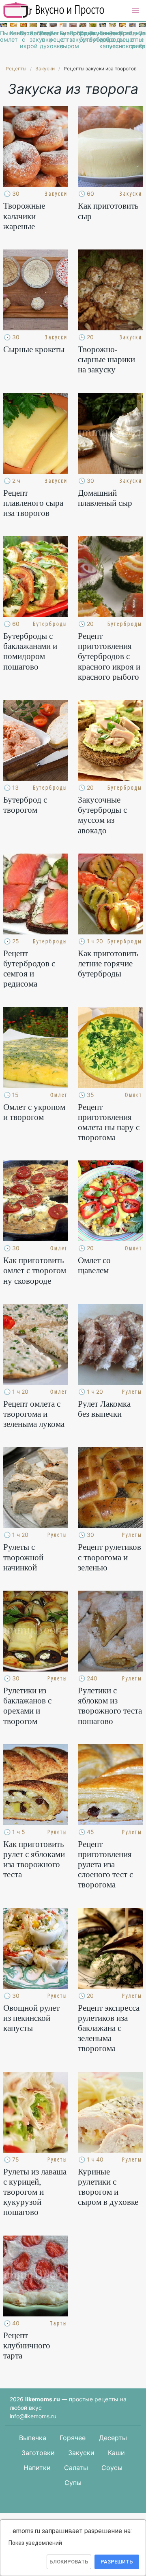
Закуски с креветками (142, 40)
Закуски (81, 2453)
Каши (116, 2453)
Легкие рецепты (53, 36)
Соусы (112, 2468)
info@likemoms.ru (33, 2416)
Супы (73, 2483)
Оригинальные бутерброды (83, 36)
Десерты (113, 2438)
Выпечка (33, 2438)
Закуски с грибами (132, 40)
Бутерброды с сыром (63, 40)
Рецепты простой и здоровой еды (54, 10)
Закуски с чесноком (113, 40)
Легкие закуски (33, 36)
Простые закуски (73, 36)
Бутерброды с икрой (23, 40)
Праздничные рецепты (122, 36)
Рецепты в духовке (43, 40)
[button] (135, 11)
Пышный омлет (3, 36)
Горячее (73, 2438)
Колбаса (13, 33)
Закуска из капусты (103, 40)
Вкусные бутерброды (93, 36)
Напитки (37, 2468)
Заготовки (38, 2453)
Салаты (76, 2468)
